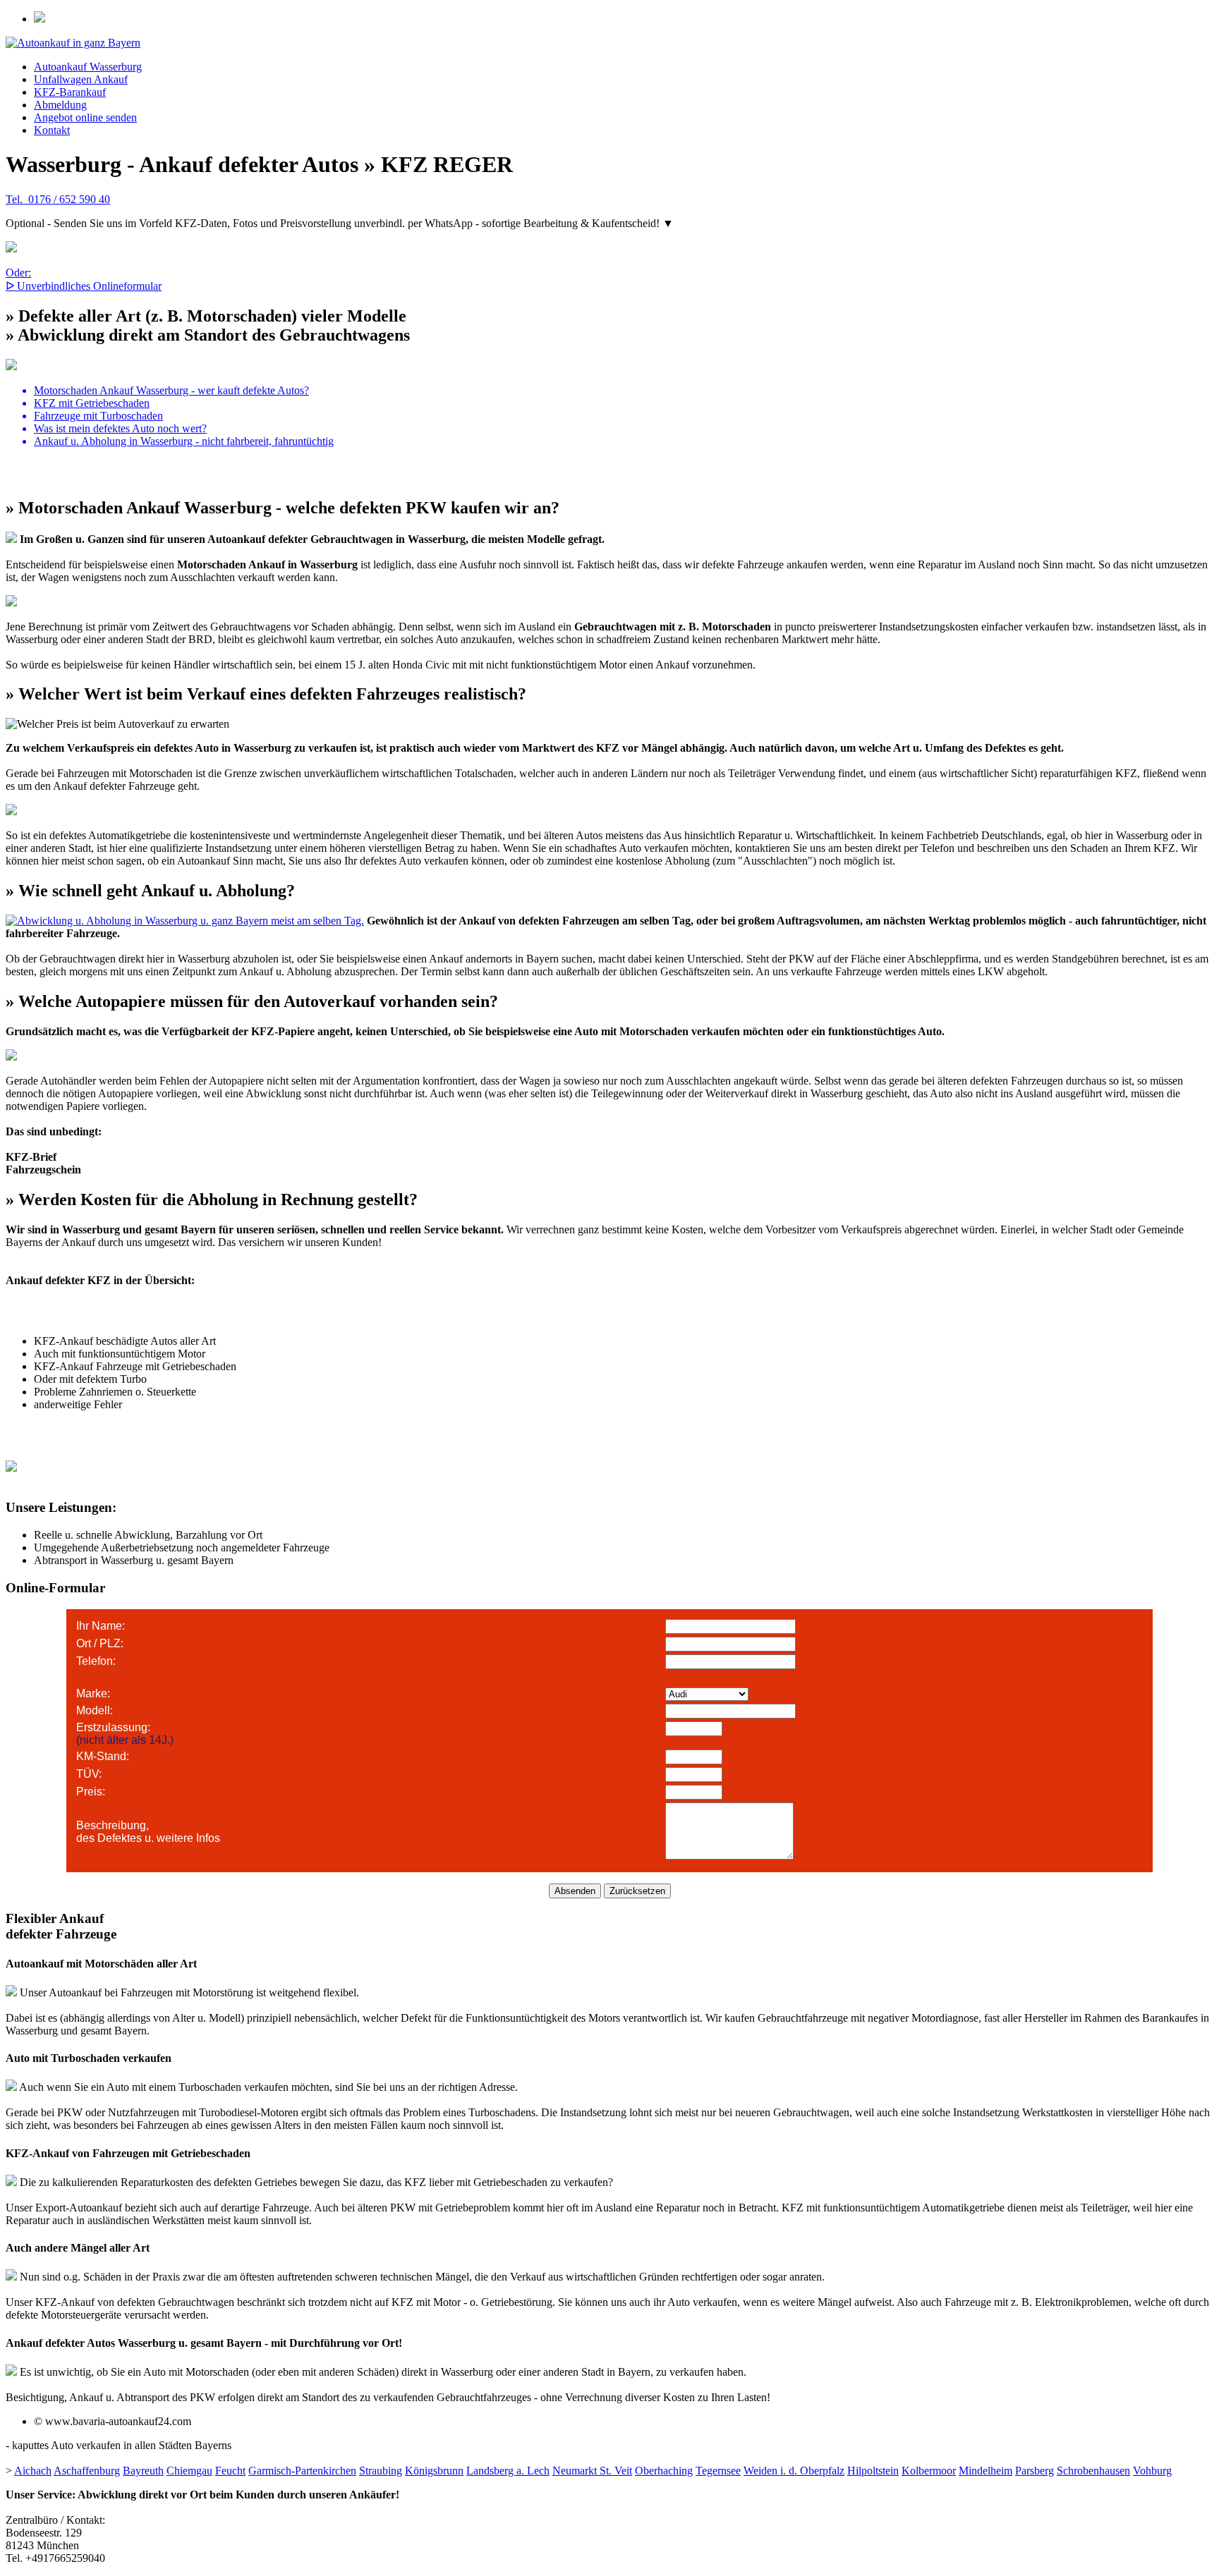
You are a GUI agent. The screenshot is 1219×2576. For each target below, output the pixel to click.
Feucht (230, 2471)
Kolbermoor (929, 2471)
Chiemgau (189, 2471)
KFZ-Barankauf (70, 92)
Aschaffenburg (87, 2471)
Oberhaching (664, 2471)
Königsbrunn (434, 2471)
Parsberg (1035, 2471)
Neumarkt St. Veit (592, 2471)
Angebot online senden (85, 117)
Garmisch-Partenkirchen (302, 2471)
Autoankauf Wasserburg (88, 67)
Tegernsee (718, 2471)
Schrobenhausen (1093, 2471)
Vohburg (1152, 2471)
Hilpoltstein (873, 2471)
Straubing (381, 2471)
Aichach (33, 2471)
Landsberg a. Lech (508, 2471)
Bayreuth (143, 2471)
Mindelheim (985, 2471)
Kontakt (52, 130)
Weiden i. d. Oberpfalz (794, 2471)
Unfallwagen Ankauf (81, 79)
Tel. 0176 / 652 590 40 (58, 199)
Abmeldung (60, 105)
